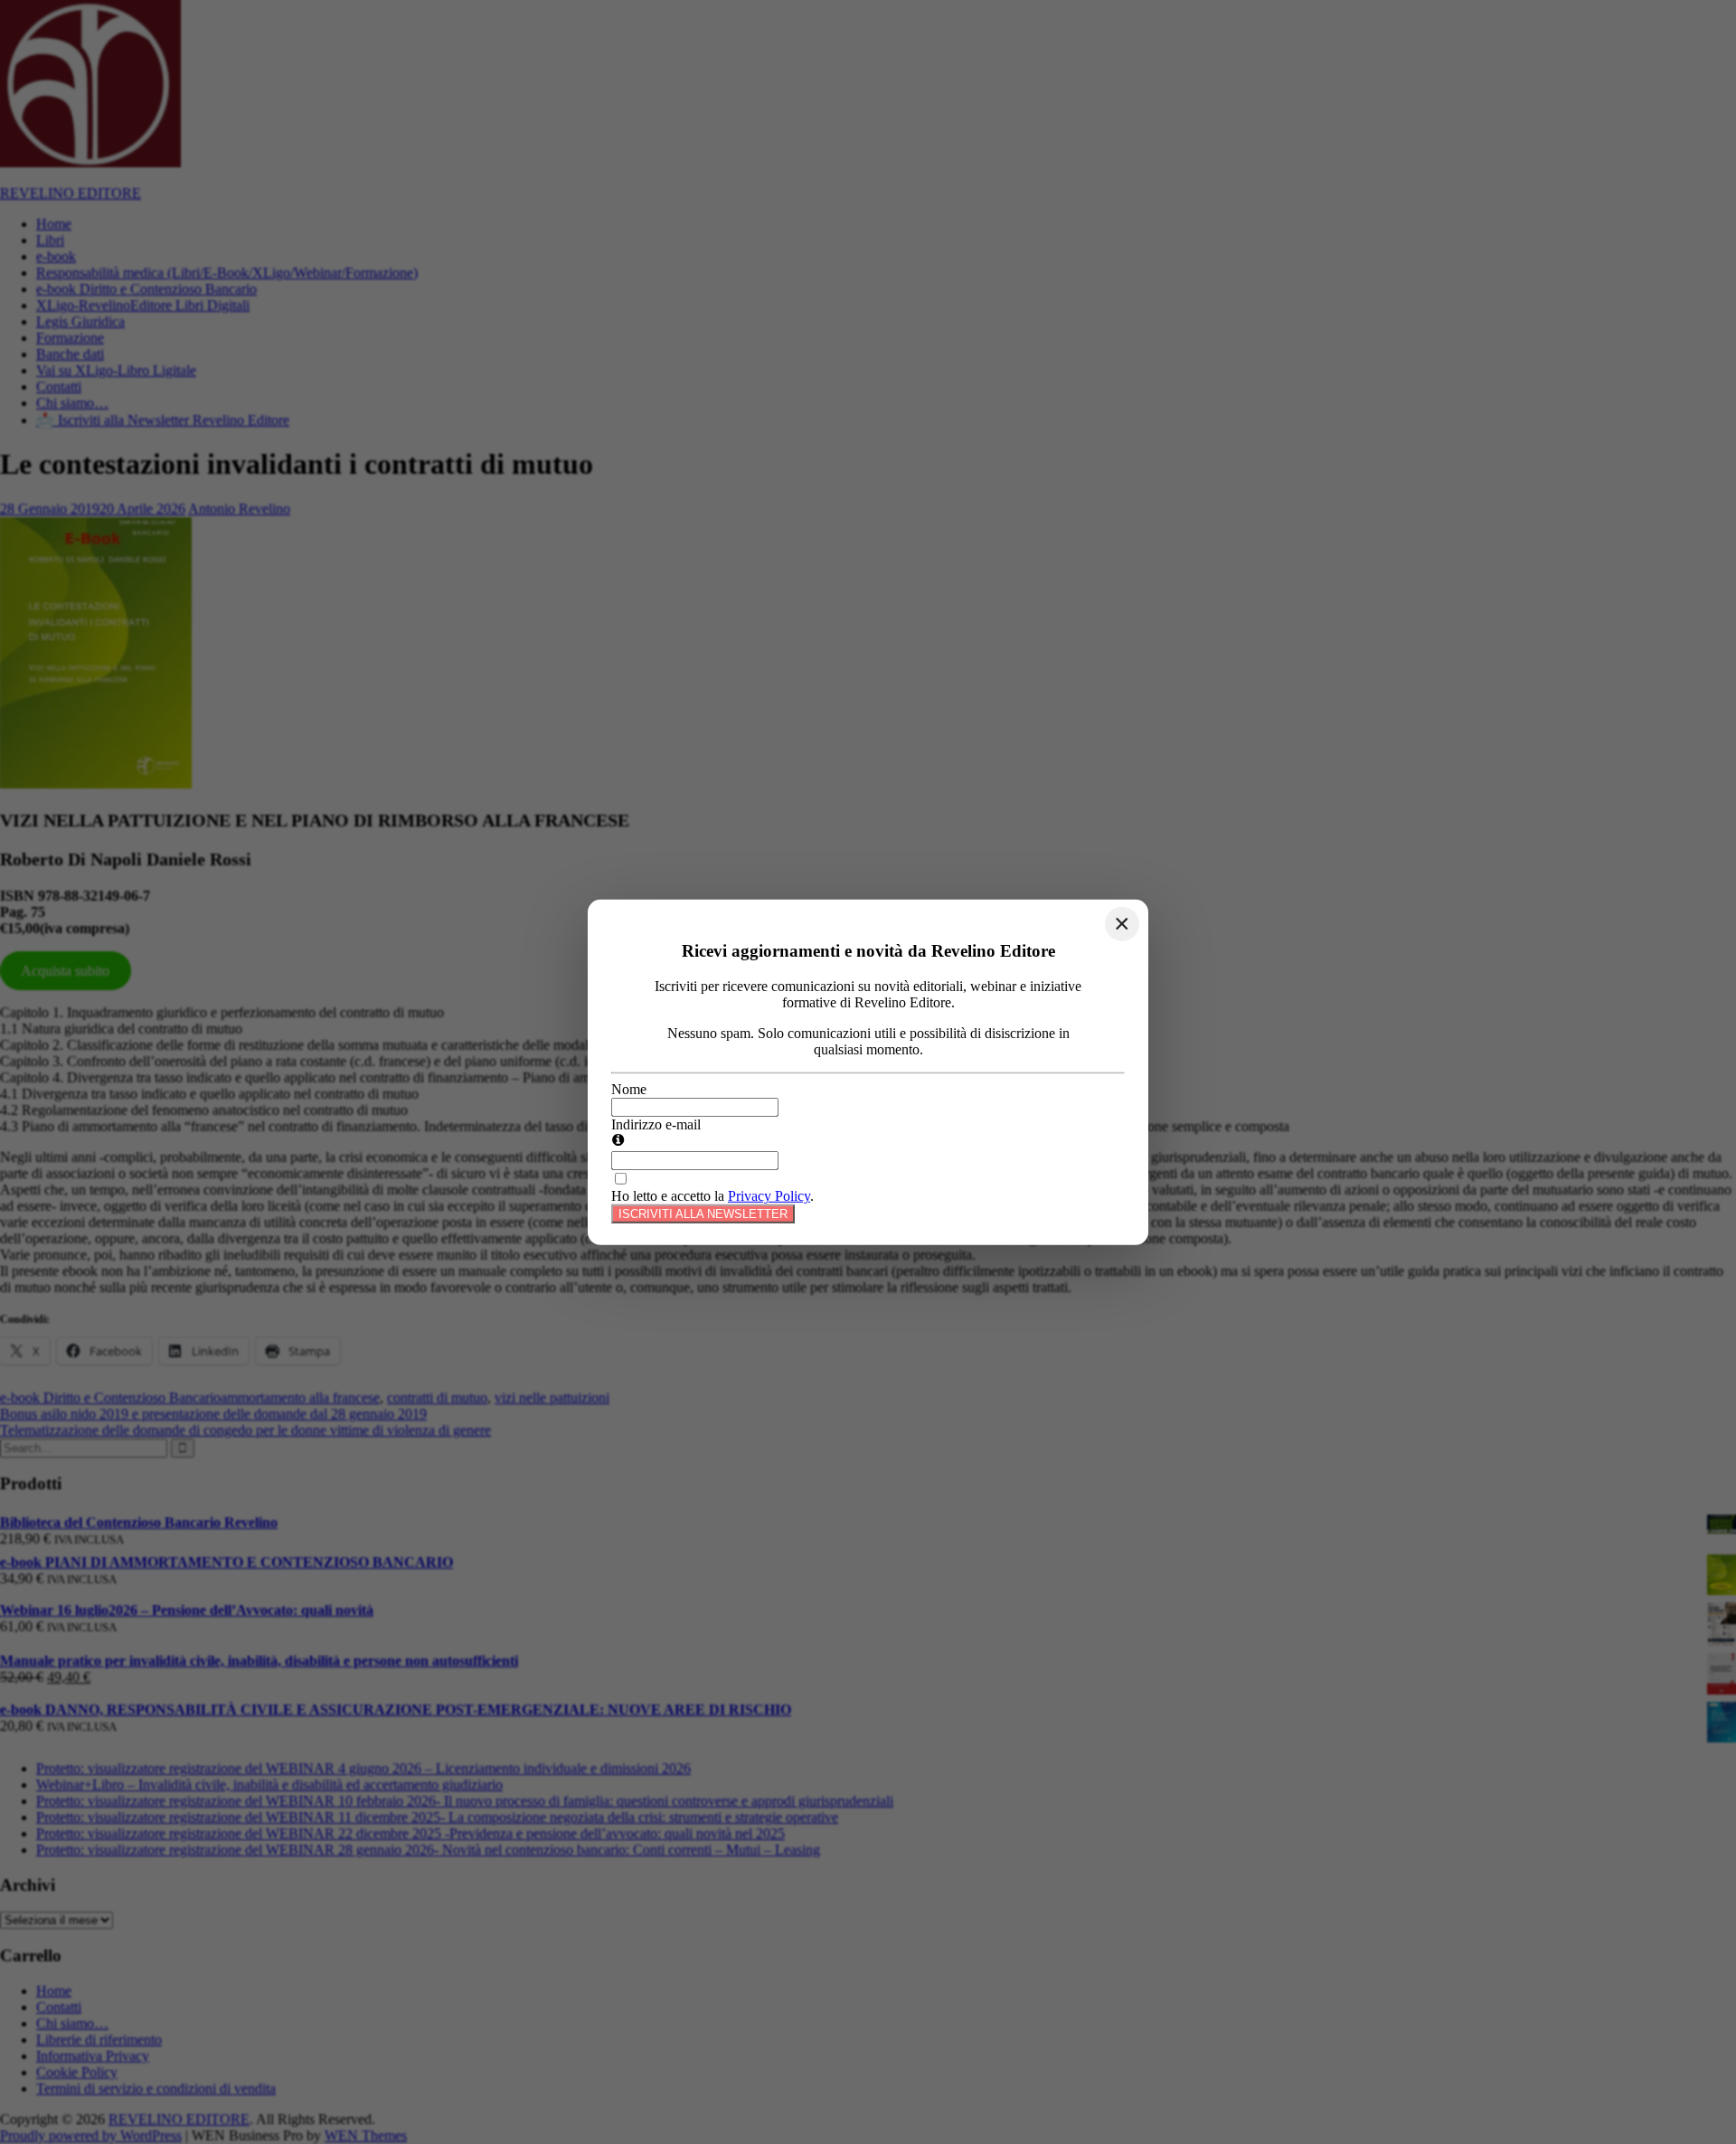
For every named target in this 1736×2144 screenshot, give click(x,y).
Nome (629, 1089)
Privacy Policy (769, 1196)
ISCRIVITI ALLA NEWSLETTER (703, 1214)
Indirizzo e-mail (656, 1124)
